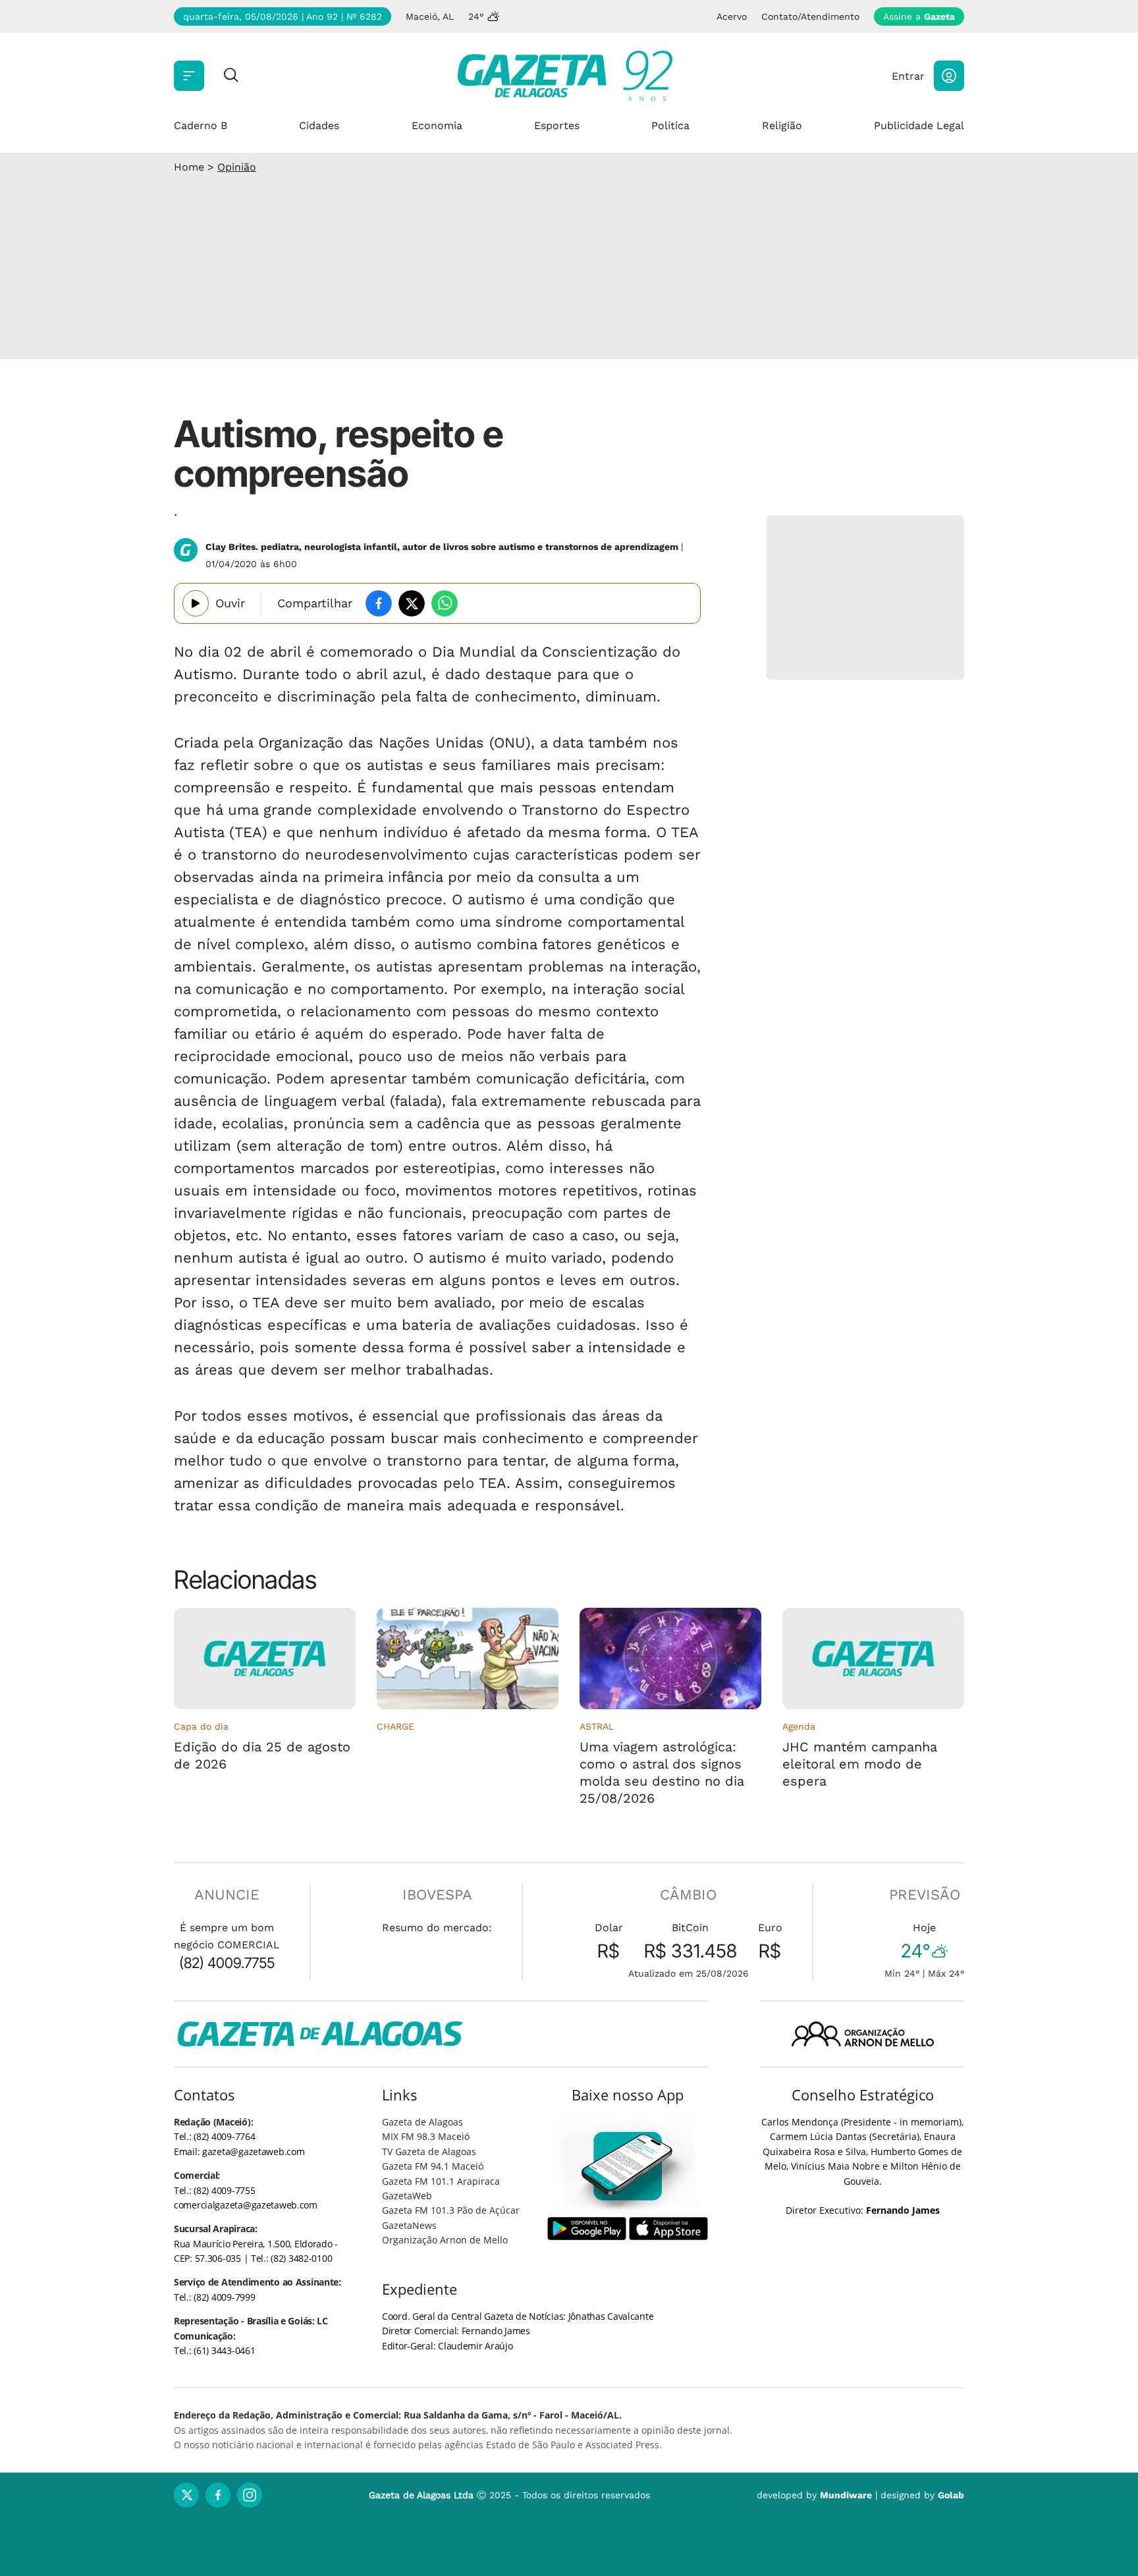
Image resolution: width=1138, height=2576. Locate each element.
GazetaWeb (407, 2196)
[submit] (231, 76)
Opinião (237, 167)
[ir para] (628, 2166)
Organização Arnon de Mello (445, 2240)
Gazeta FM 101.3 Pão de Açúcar (451, 2210)
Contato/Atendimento (810, 16)
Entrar (908, 76)
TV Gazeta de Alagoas (429, 2151)
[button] (949, 76)
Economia (437, 125)
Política (670, 125)
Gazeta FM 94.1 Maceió (433, 2166)
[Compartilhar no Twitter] (412, 603)
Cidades (319, 125)
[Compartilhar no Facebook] (379, 603)
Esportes (557, 125)
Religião (782, 125)
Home (189, 167)
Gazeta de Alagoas (422, 2122)
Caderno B (201, 125)
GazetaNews (409, 2225)
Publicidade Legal (919, 125)
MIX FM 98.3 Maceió (426, 2136)
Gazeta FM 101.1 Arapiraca (441, 2181)
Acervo (732, 16)
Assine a (919, 16)
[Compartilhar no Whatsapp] (445, 603)
